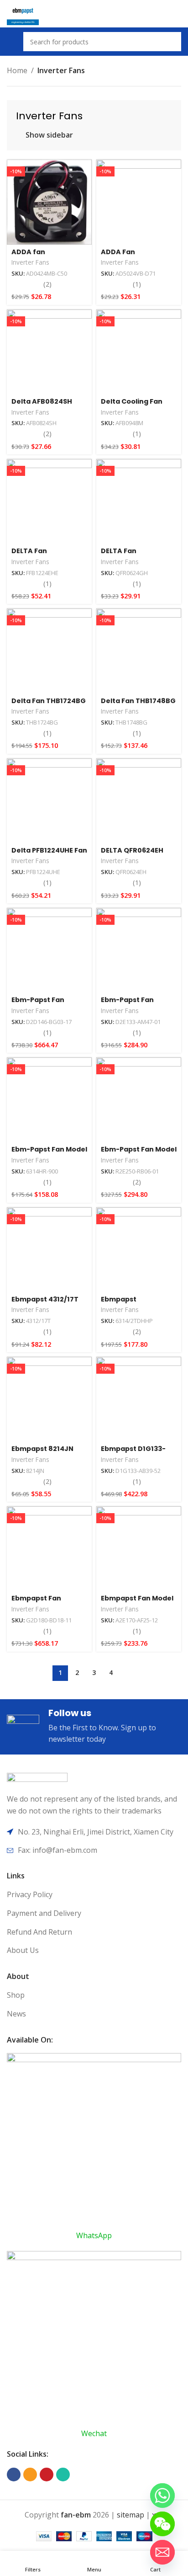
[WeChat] (162, 2524)
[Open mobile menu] (10, 42)
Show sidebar (49, 135)
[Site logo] (23, 13)
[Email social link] (30, 2475)
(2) (47, 284)
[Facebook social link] (14, 2475)
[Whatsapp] (162, 2496)
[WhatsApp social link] (63, 2475)
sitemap (131, 2515)
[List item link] (94, 1895)
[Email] (162, 2552)
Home (17, 70)
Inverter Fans (30, 262)
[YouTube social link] (47, 2475)
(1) (137, 284)
